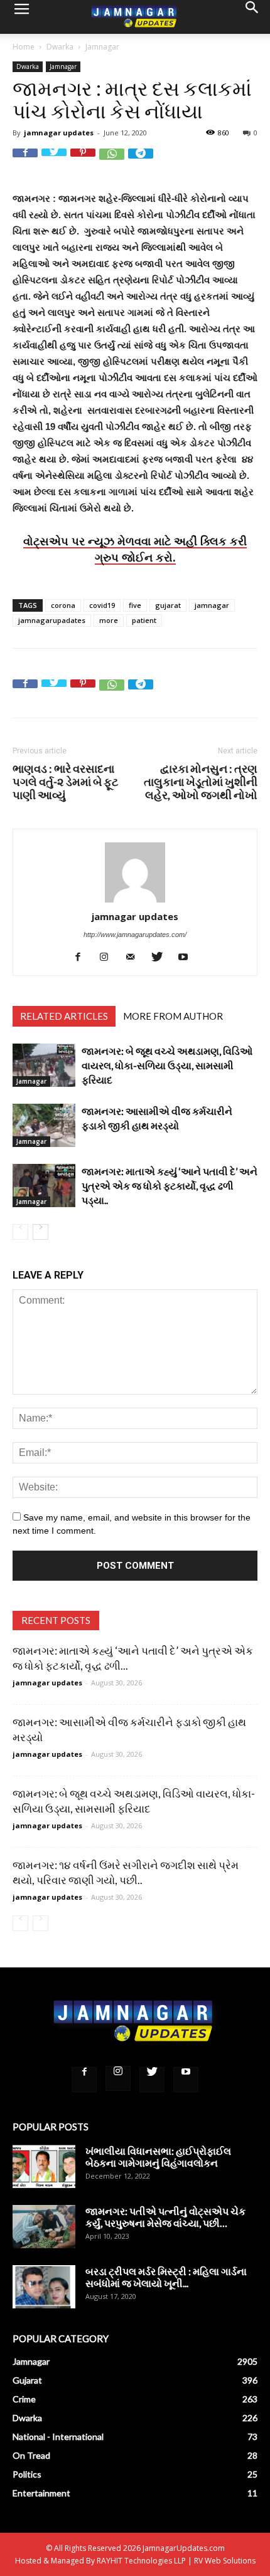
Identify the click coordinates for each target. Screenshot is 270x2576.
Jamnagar (102, 47)
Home (24, 47)
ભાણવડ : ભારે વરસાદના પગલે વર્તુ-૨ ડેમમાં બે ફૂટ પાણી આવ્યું (65, 782)
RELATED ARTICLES (64, 1016)
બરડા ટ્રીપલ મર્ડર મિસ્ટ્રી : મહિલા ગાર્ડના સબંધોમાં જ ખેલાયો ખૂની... (166, 2277)
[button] (252, 17)
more (109, 620)
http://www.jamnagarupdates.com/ (135, 935)
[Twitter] (162, 957)
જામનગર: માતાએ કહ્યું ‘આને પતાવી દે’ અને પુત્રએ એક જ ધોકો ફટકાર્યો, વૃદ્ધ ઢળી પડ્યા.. (170, 1186)
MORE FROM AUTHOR (173, 1016)
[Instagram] (109, 957)
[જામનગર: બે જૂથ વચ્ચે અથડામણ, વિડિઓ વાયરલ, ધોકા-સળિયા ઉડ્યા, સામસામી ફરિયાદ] (44, 1065)
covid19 (102, 605)
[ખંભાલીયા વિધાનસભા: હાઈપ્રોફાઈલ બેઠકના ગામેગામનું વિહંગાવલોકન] (44, 2166)
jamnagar (212, 605)
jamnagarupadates (52, 620)
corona (63, 605)
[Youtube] (188, 957)
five (135, 605)
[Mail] (135, 957)
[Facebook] (83, 957)
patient (144, 620)
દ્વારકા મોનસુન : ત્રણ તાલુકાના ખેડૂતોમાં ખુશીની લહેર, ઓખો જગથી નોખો (201, 782)
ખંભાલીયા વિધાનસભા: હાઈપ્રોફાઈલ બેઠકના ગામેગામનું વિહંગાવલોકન (158, 2157)
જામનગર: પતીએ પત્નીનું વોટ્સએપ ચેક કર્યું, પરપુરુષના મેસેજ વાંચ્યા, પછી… (165, 2217)
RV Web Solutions (225, 2561)
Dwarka (60, 47)
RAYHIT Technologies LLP (141, 2561)
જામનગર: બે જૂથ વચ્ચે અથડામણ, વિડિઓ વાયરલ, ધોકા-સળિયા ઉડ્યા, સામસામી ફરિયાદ (167, 1065)
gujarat (168, 605)
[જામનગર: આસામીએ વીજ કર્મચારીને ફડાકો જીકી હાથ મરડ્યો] (44, 1125)
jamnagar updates (59, 133)
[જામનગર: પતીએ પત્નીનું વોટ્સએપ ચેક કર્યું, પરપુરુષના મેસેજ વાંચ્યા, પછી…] (44, 2227)
